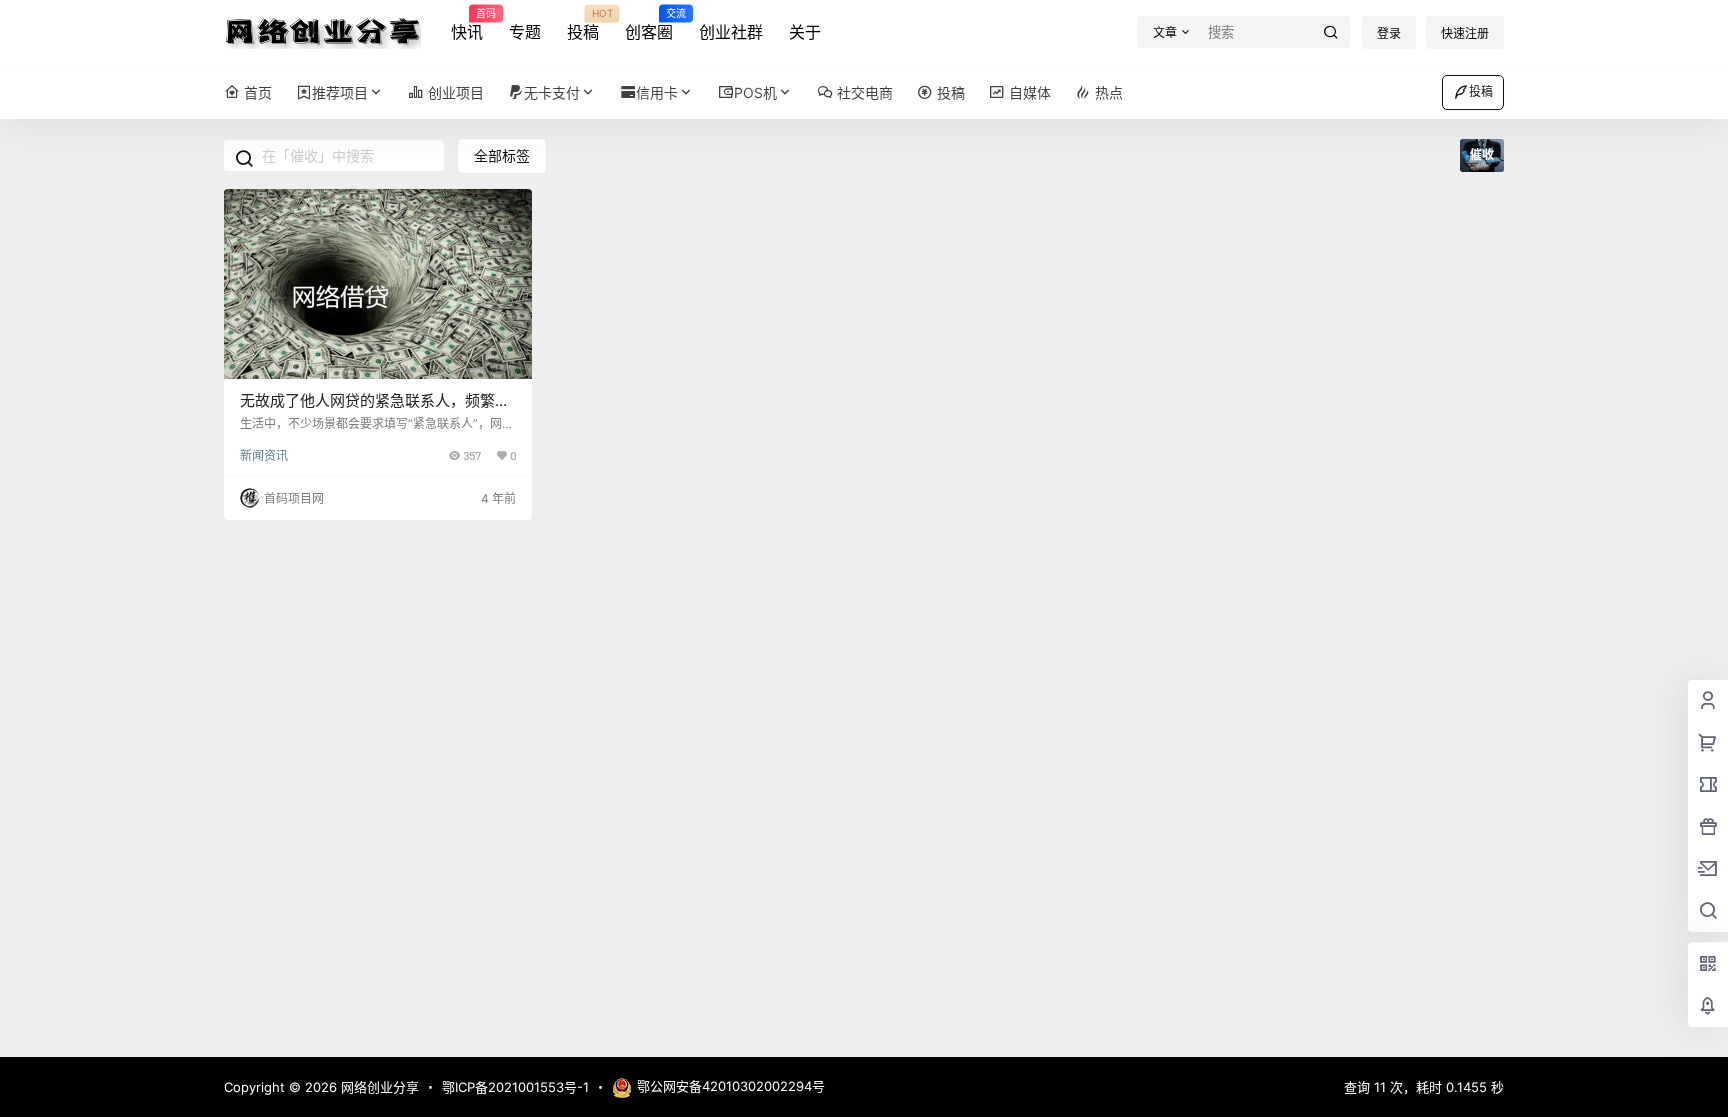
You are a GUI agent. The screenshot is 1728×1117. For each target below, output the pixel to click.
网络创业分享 (378, 1087)
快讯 (467, 25)
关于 (805, 32)
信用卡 (657, 92)
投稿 (583, 25)
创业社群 (731, 32)
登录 (1389, 33)
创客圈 (649, 25)
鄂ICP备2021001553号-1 (515, 1087)
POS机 (755, 92)
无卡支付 (552, 92)
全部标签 (502, 155)
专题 (525, 32)
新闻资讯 (264, 455)
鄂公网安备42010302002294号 (731, 1086)
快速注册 (1465, 33)
